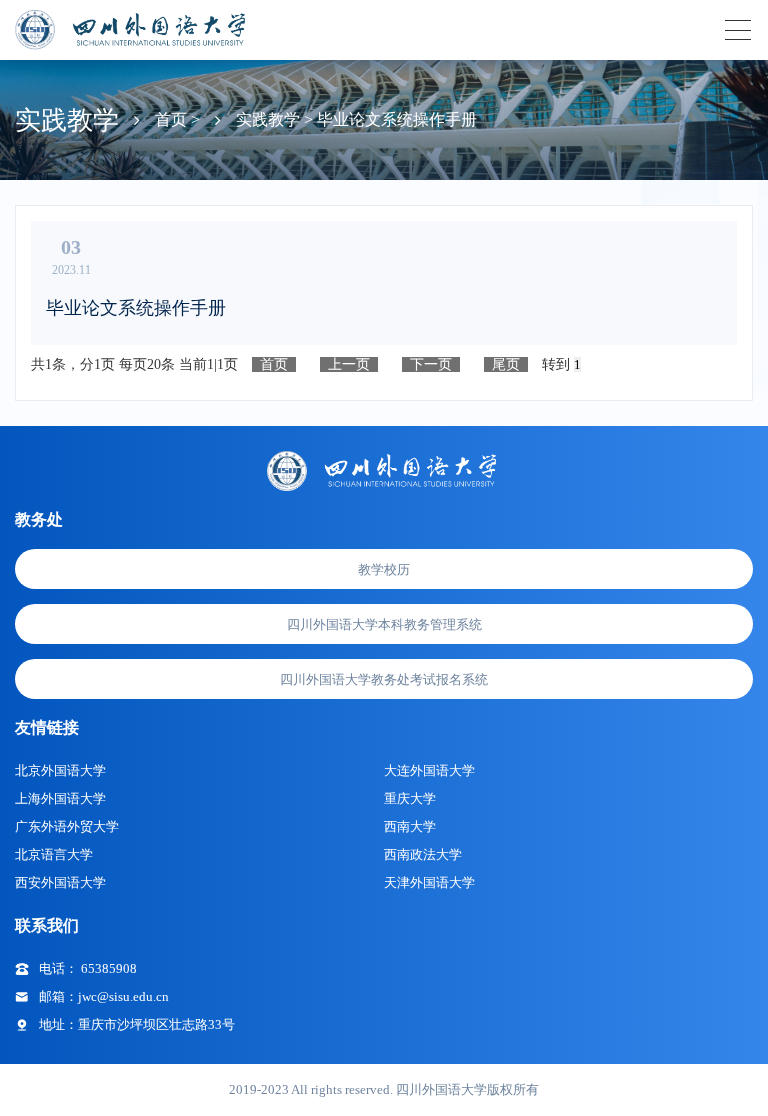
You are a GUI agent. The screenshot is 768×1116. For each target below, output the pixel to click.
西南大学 (410, 826)
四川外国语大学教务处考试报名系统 (384, 679)
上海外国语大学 (60, 798)
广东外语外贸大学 (67, 826)
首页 (274, 364)
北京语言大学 (54, 854)
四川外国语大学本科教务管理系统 (384, 624)
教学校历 (384, 569)
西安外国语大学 (60, 882)
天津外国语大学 (429, 882)
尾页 (506, 364)
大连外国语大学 (429, 770)
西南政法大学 (423, 854)
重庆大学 (410, 798)
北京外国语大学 (60, 770)
